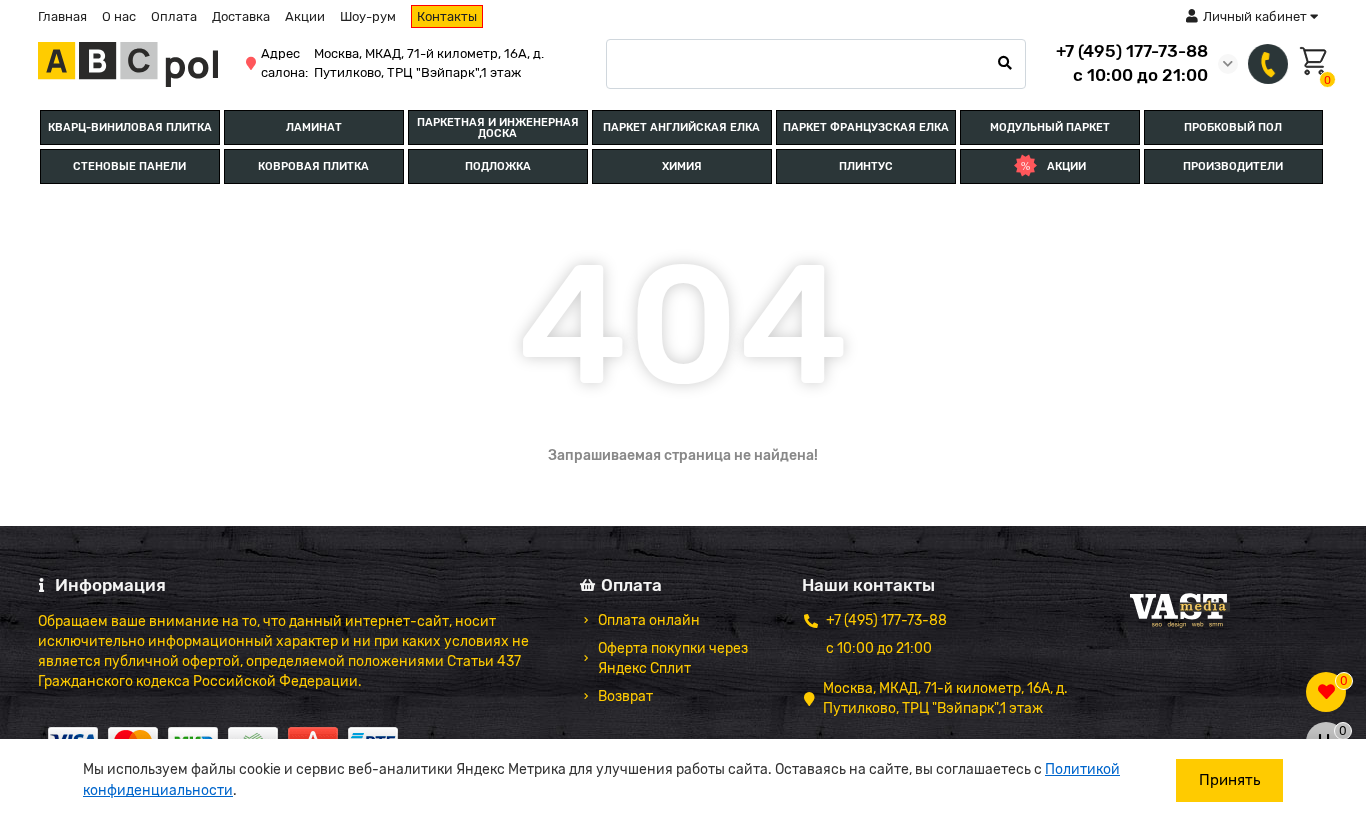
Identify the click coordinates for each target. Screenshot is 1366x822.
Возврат (625, 696)
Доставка (241, 16)
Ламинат (314, 127)
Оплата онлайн (649, 620)
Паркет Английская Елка (681, 127)
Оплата (174, 16)
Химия (682, 166)
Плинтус (866, 166)
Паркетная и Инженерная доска (498, 128)
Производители (1233, 166)
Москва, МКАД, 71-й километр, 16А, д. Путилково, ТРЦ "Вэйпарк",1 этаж (429, 63)
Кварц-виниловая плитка (130, 127)
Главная (62, 16)
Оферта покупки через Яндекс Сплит (673, 658)
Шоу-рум (368, 16)
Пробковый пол (1233, 127)
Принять (1229, 780)
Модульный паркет (1050, 127)
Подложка (498, 166)
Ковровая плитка (313, 166)
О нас (119, 16)
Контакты (447, 16)
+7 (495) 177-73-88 (1132, 51)
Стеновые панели (129, 166)
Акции (305, 16)
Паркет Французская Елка (866, 127)
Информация (110, 585)
